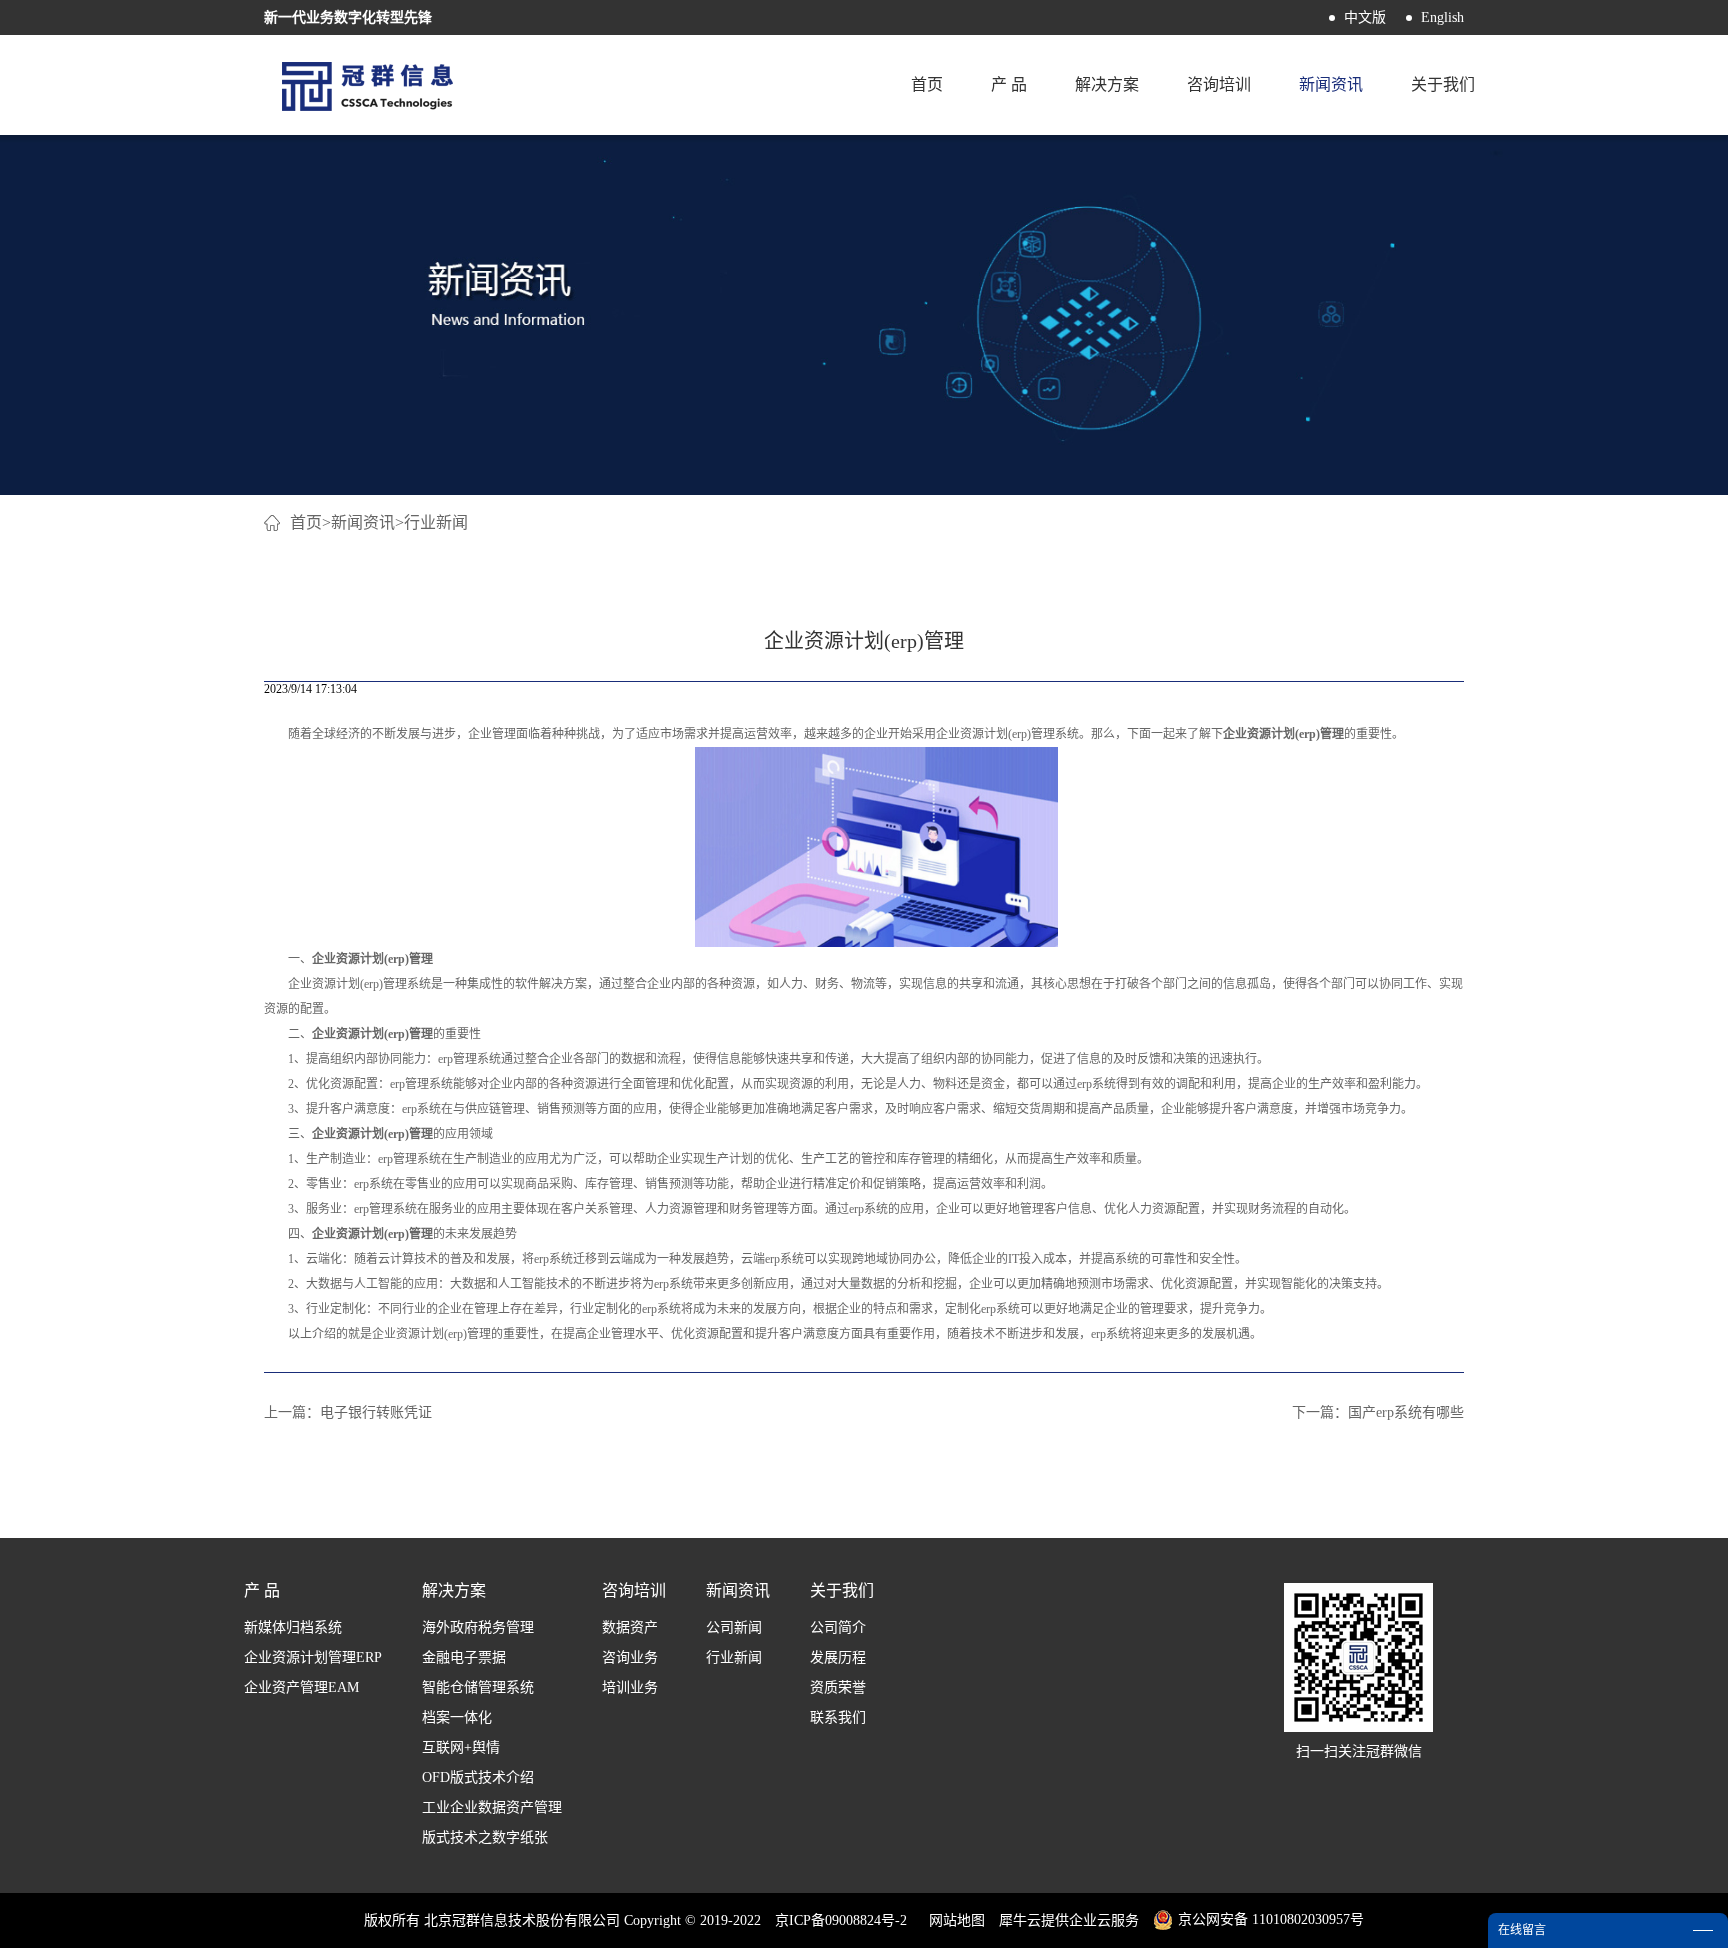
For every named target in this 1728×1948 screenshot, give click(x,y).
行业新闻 (436, 522)
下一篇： (1378, 1412)
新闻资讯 (363, 522)
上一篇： (348, 1412)
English (1442, 17)
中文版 (1365, 17)
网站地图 (953, 1920)
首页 (927, 84)
